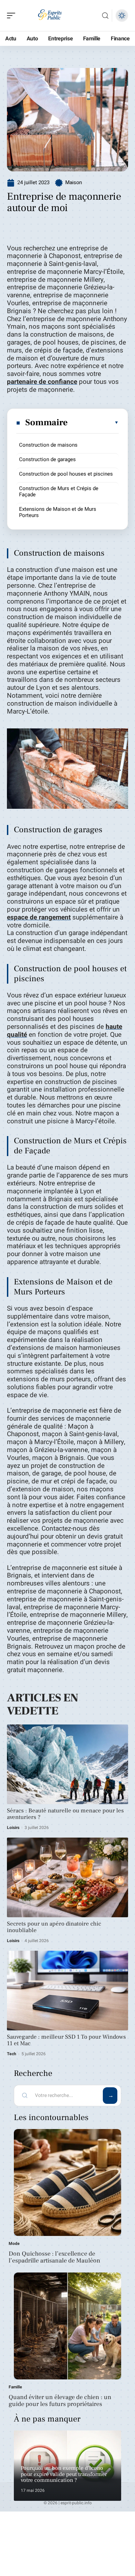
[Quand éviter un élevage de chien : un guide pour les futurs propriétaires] (67, 2326)
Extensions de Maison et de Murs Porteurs (58, 512)
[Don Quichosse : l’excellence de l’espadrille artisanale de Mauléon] (67, 2182)
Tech (12, 2054)
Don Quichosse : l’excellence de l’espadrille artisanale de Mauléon (55, 2257)
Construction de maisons (48, 445)
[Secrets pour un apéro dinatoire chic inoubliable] (67, 1877)
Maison (74, 182)
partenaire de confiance (42, 382)
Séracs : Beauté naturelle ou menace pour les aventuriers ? (65, 1814)
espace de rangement (39, 917)
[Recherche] (105, 16)
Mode (14, 2244)
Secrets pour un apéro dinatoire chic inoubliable (54, 1927)
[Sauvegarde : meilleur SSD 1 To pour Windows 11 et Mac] (67, 1991)
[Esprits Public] (50, 16)
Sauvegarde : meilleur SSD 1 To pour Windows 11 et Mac (66, 2040)
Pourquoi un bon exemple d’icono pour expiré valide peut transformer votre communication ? (64, 2474)
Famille (15, 2387)
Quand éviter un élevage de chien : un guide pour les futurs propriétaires (60, 2401)
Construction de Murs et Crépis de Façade (59, 491)
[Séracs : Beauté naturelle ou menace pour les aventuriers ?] (67, 1764)
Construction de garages (47, 459)
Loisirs (13, 1828)
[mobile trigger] (13, 16)
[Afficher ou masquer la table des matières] (93, 422)
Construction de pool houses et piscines (66, 474)
